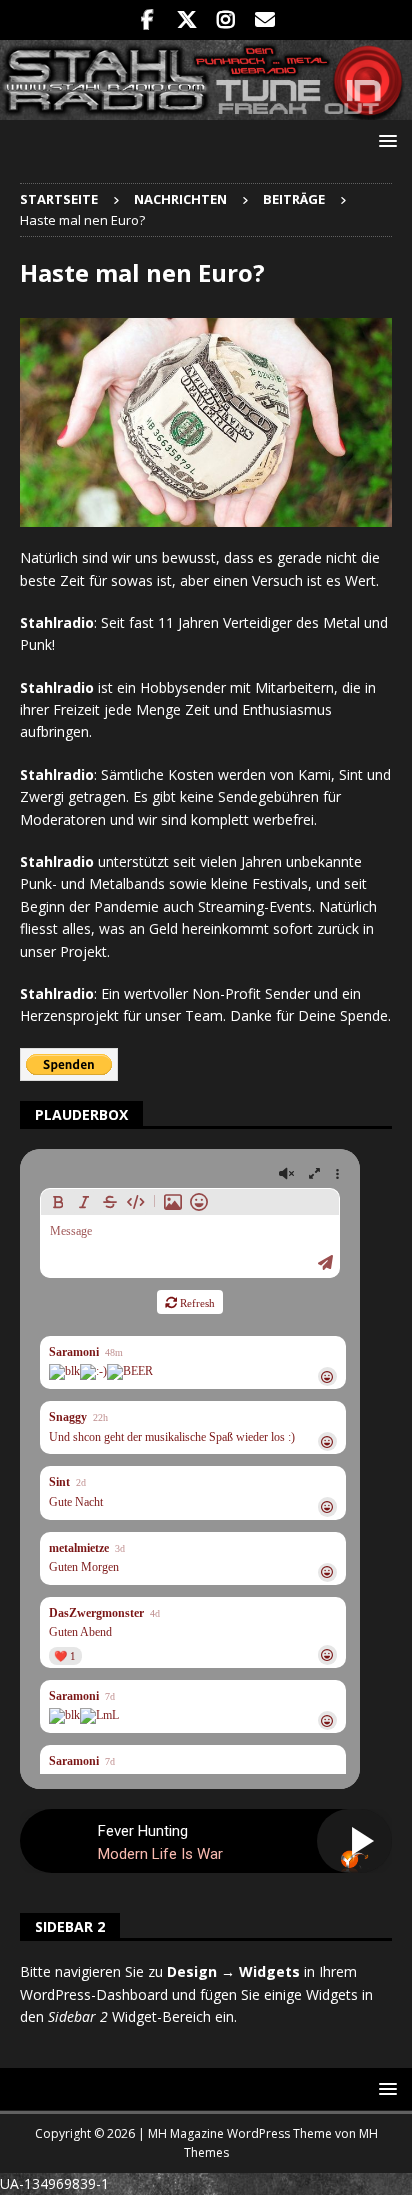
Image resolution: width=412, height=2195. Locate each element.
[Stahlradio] (206, 108)
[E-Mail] (264, 20)
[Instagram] (225, 20)
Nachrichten (180, 199)
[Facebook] (147, 20)
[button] (384, 140)
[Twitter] (186, 20)
